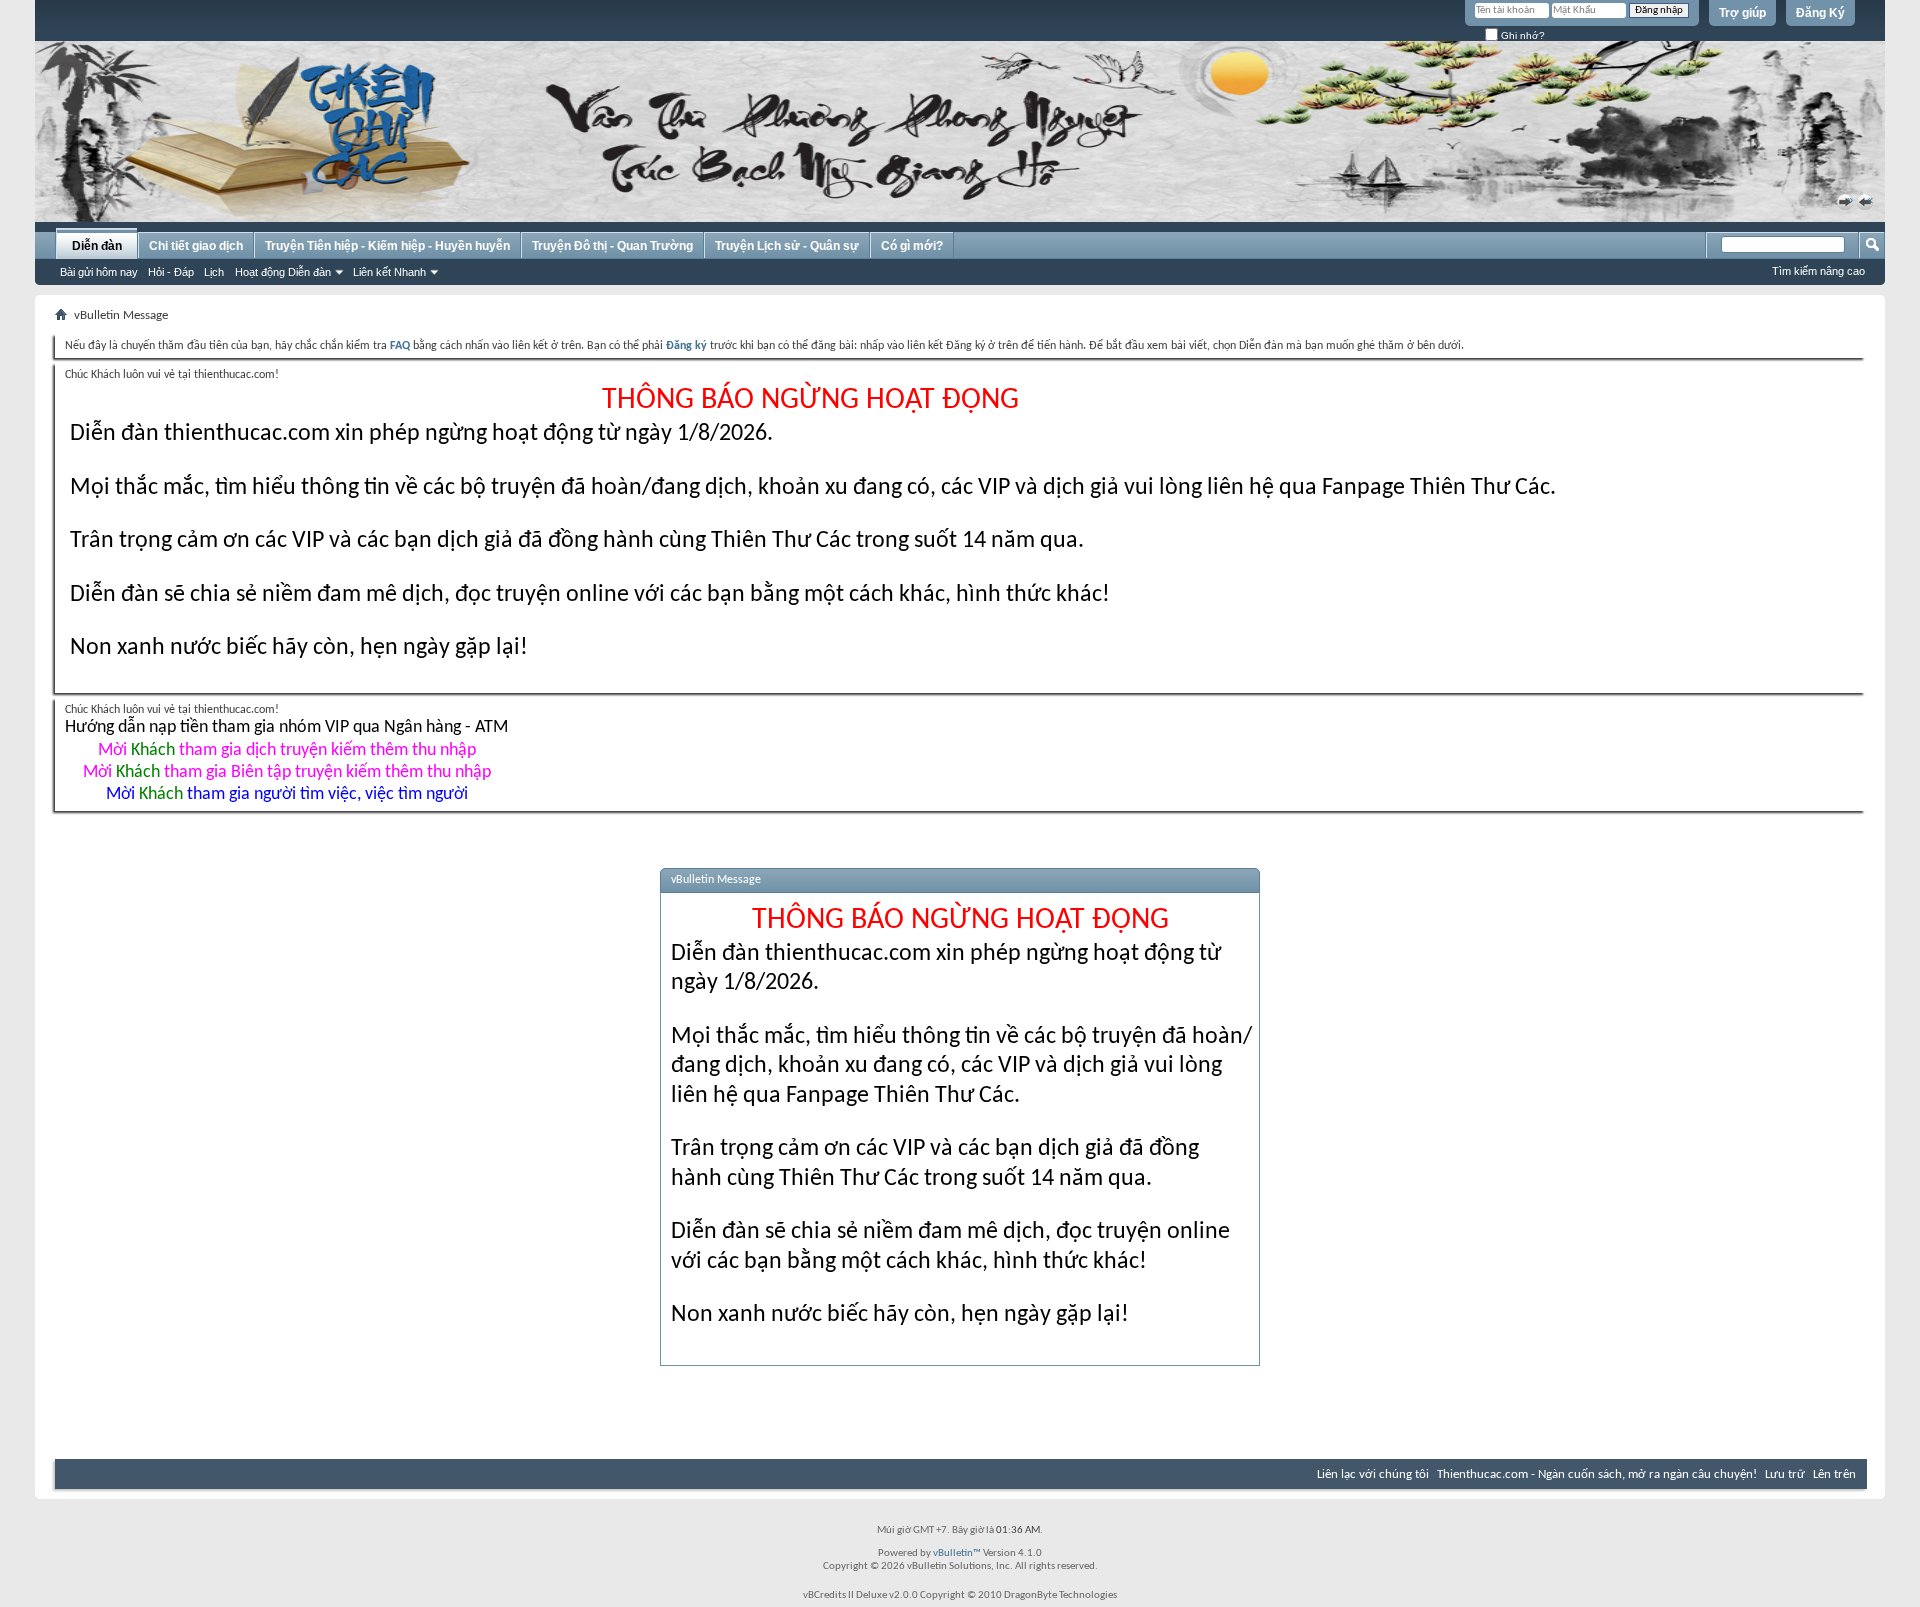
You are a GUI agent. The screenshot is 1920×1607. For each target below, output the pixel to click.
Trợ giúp (1742, 13)
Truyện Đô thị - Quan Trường (612, 246)
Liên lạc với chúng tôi (1373, 1474)
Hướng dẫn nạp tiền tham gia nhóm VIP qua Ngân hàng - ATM (286, 727)
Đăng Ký (1820, 13)
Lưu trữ (1785, 1474)
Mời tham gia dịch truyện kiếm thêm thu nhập (287, 750)
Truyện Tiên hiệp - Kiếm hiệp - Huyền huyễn (387, 246)
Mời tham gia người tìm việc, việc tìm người (287, 794)
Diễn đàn (97, 246)
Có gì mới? (912, 246)
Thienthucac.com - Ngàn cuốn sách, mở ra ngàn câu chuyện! (1597, 1474)
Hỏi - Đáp (171, 272)
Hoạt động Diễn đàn (283, 272)
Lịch (214, 272)
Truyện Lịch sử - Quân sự (787, 246)
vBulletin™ (957, 1553)
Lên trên (1834, 1474)
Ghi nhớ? (1521, 35)
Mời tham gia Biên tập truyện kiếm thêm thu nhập (287, 772)
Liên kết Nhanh (389, 272)
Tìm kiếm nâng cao (1818, 271)
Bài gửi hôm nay (99, 272)
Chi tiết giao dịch (196, 246)
